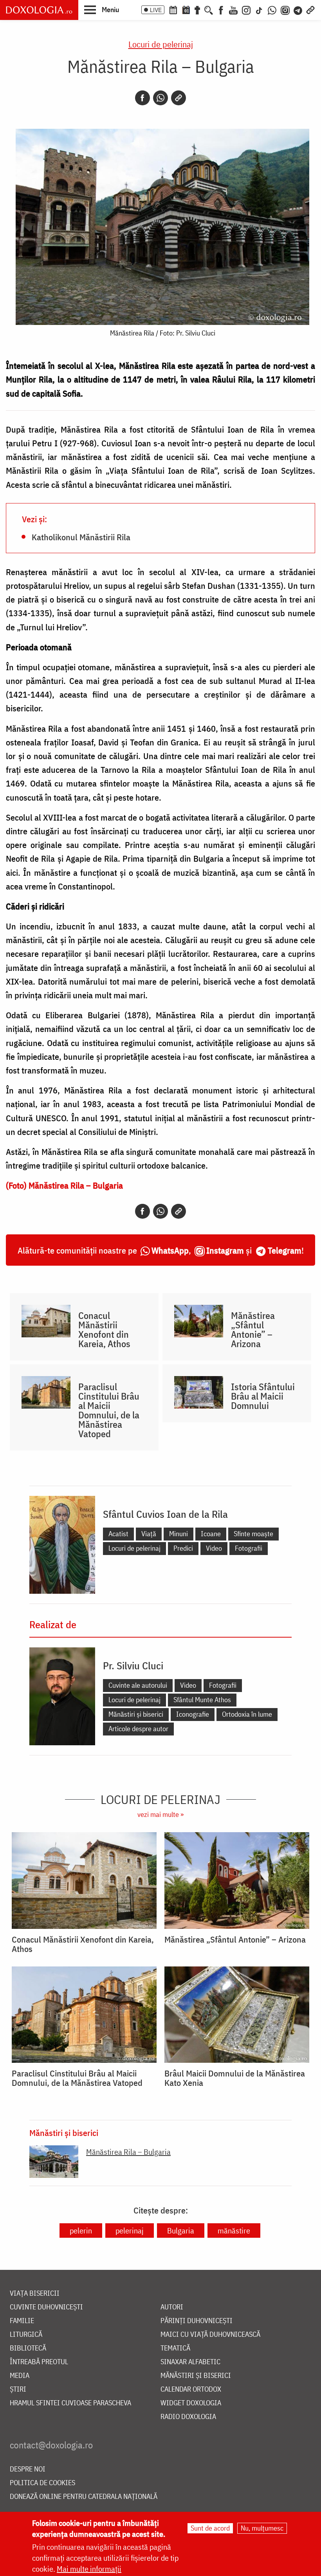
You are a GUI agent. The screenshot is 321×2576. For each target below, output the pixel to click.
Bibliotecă (28, 2348)
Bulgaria (181, 2231)
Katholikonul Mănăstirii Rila (81, 537)
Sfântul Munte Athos (202, 1700)
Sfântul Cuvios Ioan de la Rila (165, 1514)
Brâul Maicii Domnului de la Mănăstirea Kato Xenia (235, 2078)
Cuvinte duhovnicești (46, 2307)
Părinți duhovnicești (197, 2321)
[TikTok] (259, 9)
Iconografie (193, 1714)
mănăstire (234, 2231)
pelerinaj (130, 2231)
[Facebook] (221, 9)
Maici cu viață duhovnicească (210, 2335)
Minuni (179, 1534)
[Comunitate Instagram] (285, 9)
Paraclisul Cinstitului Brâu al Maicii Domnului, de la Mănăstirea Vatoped (109, 1410)
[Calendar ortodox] (173, 9)
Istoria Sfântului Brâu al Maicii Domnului (263, 1396)
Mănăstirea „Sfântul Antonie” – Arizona (253, 1329)
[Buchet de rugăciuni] (197, 9)
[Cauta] (209, 9)
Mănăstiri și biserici (136, 1714)
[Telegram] (298, 9)
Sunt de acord (210, 2528)
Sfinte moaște (253, 1534)
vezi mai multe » (160, 1814)
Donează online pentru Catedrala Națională (84, 2497)
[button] (102, 9)
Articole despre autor (138, 1729)
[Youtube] (233, 9)
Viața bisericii (35, 2294)
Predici (183, 1548)
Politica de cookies (42, 2483)
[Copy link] (179, 98)
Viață (149, 1534)
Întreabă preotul (39, 2362)
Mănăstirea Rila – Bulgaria (128, 2152)
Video (214, 1548)
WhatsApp (170, 1250)
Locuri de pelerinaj (161, 44)
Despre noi (28, 2469)
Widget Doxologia (191, 2403)
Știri (18, 2389)
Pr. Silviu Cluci (133, 1665)
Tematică (175, 2348)
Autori (172, 2307)
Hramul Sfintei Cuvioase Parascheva (70, 2403)
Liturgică (26, 2335)
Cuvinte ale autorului (138, 1685)
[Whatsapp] (160, 98)
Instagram (225, 1250)
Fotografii (249, 1548)
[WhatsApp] (272, 9)
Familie (22, 2321)
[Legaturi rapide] (310, 9)
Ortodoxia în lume (247, 1714)
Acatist (118, 1534)
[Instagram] (246, 9)
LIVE (156, 10)
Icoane (211, 1534)
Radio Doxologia (188, 2417)
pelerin (81, 2231)
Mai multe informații (89, 2569)
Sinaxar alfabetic (190, 2362)
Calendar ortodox (191, 2389)
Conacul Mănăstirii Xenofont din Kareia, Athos (104, 1329)
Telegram (285, 1250)
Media (20, 2376)
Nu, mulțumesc (262, 2528)
